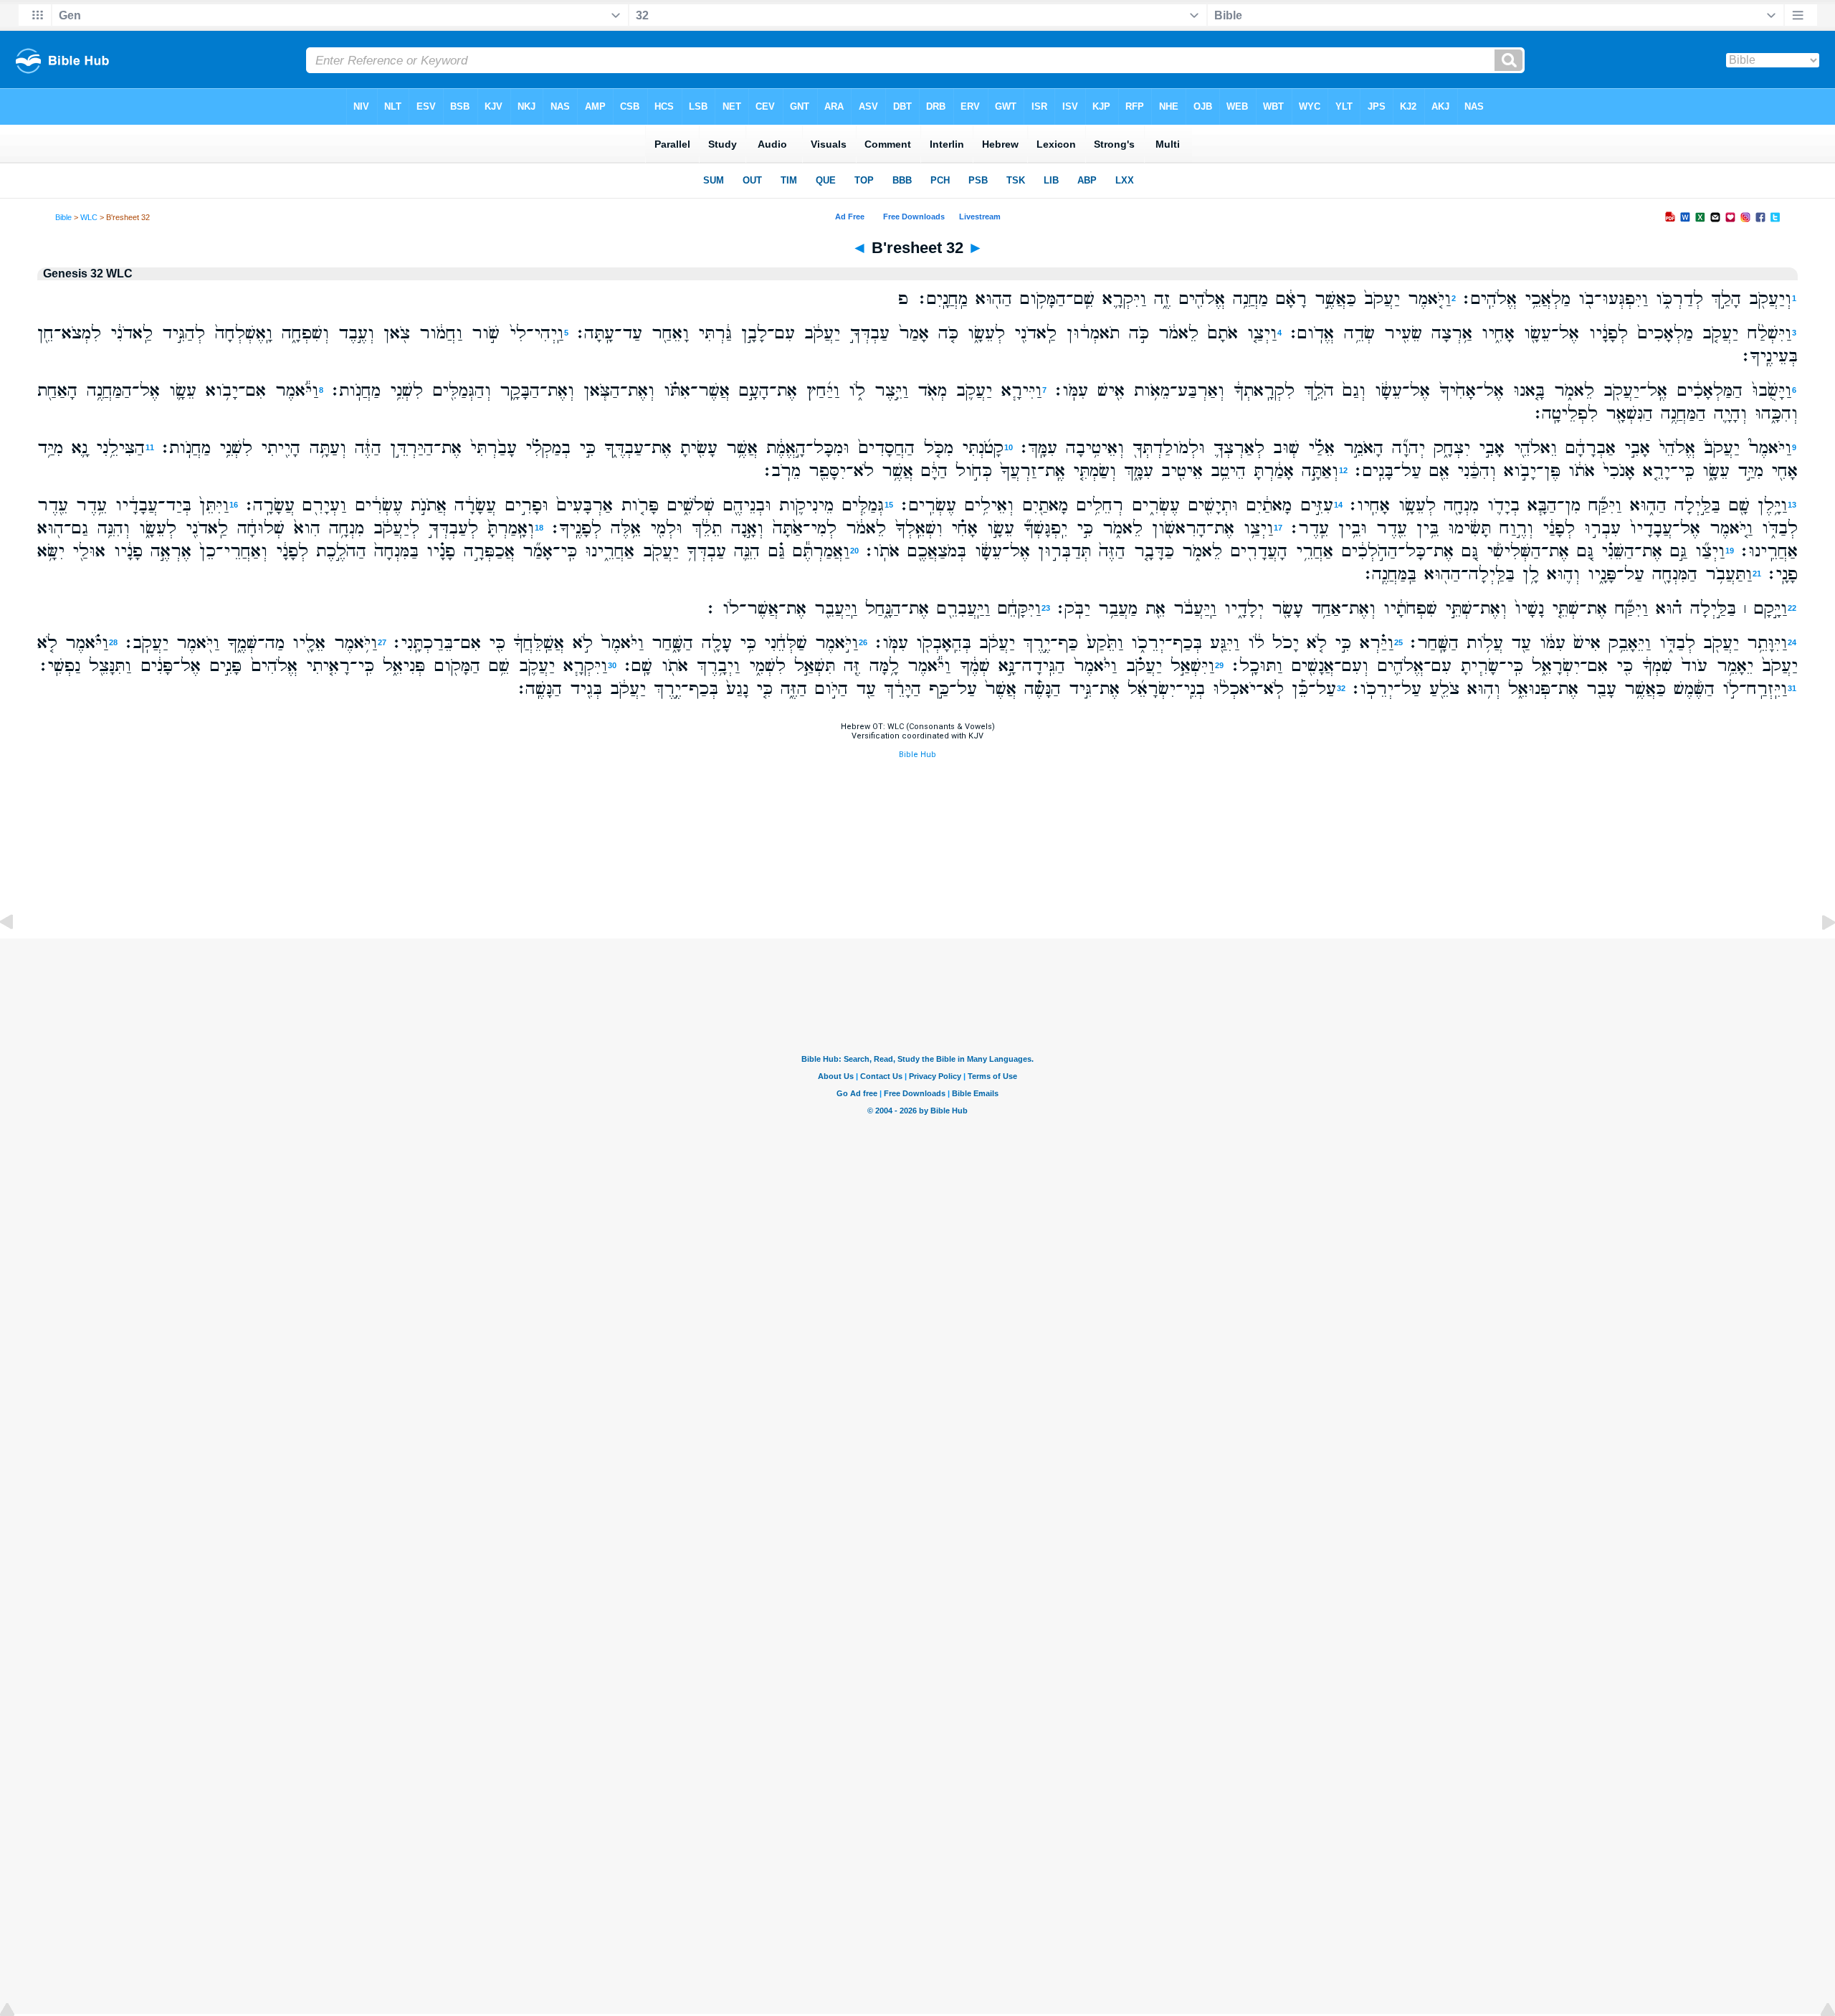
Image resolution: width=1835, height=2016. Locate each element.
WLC (89, 217)
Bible (63, 217)
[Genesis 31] (18, 955)
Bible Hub (917, 755)
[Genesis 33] (1817, 955)
